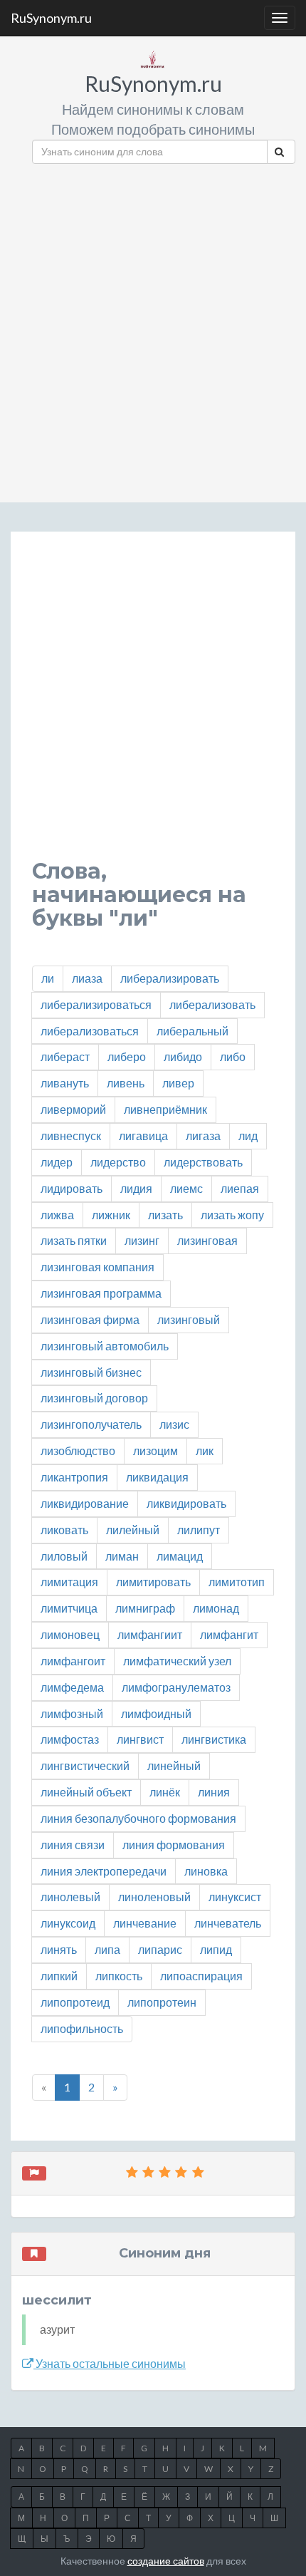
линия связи (73, 1845)
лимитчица (69, 1608)
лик (205, 1450)
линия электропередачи (104, 1871)
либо (233, 1056)
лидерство (118, 1162)
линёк (165, 1792)
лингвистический (85, 1765)
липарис (160, 1949)
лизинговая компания (97, 1267)
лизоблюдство (78, 1450)
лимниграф (145, 1608)
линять (59, 1949)
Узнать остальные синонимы (110, 2363)
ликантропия (74, 1477)
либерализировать (170, 978)
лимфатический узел (177, 1661)
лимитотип (237, 1582)
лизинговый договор (94, 1398)
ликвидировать (186, 1503)
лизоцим (155, 1450)
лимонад (216, 1608)
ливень (126, 1083)
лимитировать (153, 1582)
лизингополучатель (91, 1424)
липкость (119, 1976)
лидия (136, 1188)
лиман (122, 1556)
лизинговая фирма (90, 1319)
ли (48, 978)
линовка (206, 1871)
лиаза (87, 978)
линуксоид (68, 1923)
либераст (65, 1056)
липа (107, 1949)
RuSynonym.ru (51, 18)
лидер (57, 1162)
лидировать (72, 1188)
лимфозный (72, 1713)
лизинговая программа (101, 1293)
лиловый (64, 1556)
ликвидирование (85, 1503)
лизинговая (207, 1240)
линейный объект (86, 1792)
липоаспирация (201, 1976)
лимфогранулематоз (176, 1687)
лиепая (240, 1188)
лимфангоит (73, 1661)
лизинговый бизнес (91, 1372)
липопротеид (75, 2002)
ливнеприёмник (165, 1109)
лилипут (199, 1530)
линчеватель (228, 1923)
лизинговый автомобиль (105, 1346)
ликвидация (157, 1477)
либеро (127, 1056)
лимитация (69, 1582)
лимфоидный (156, 1713)
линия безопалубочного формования (138, 1818)
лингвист (140, 1739)
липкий (59, 1976)
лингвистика (214, 1739)
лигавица (143, 1136)
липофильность (82, 2028)
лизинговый (189, 1319)
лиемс (186, 1188)
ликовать (64, 1530)
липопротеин (162, 2002)
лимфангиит (150, 1634)
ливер (178, 1083)
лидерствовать (203, 1162)
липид (216, 1949)
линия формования (174, 1845)
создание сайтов (166, 2561)
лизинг (142, 1240)
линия (214, 1792)
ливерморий (73, 1109)
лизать (165, 1215)
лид (248, 1136)
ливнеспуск (71, 1136)
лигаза (203, 1136)
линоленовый (154, 1897)
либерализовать (212, 1004)
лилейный (133, 1530)
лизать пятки (74, 1240)
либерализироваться (96, 1004)
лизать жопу (232, 1215)
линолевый (70, 1897)
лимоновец (70, 1634)
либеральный (192, 1031)
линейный (174, 1765)
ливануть (65, 1083)
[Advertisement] (153, 328)
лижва (57, 1215)
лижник (111, 1215)
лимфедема (72, 1687)
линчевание (145, 1923)
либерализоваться (90, 1031)
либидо (183, 1056)
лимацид (180, 1556)
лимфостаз (70, 1739)
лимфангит (229, 1634)
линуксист (235, 1897)
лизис (174, 1424)
